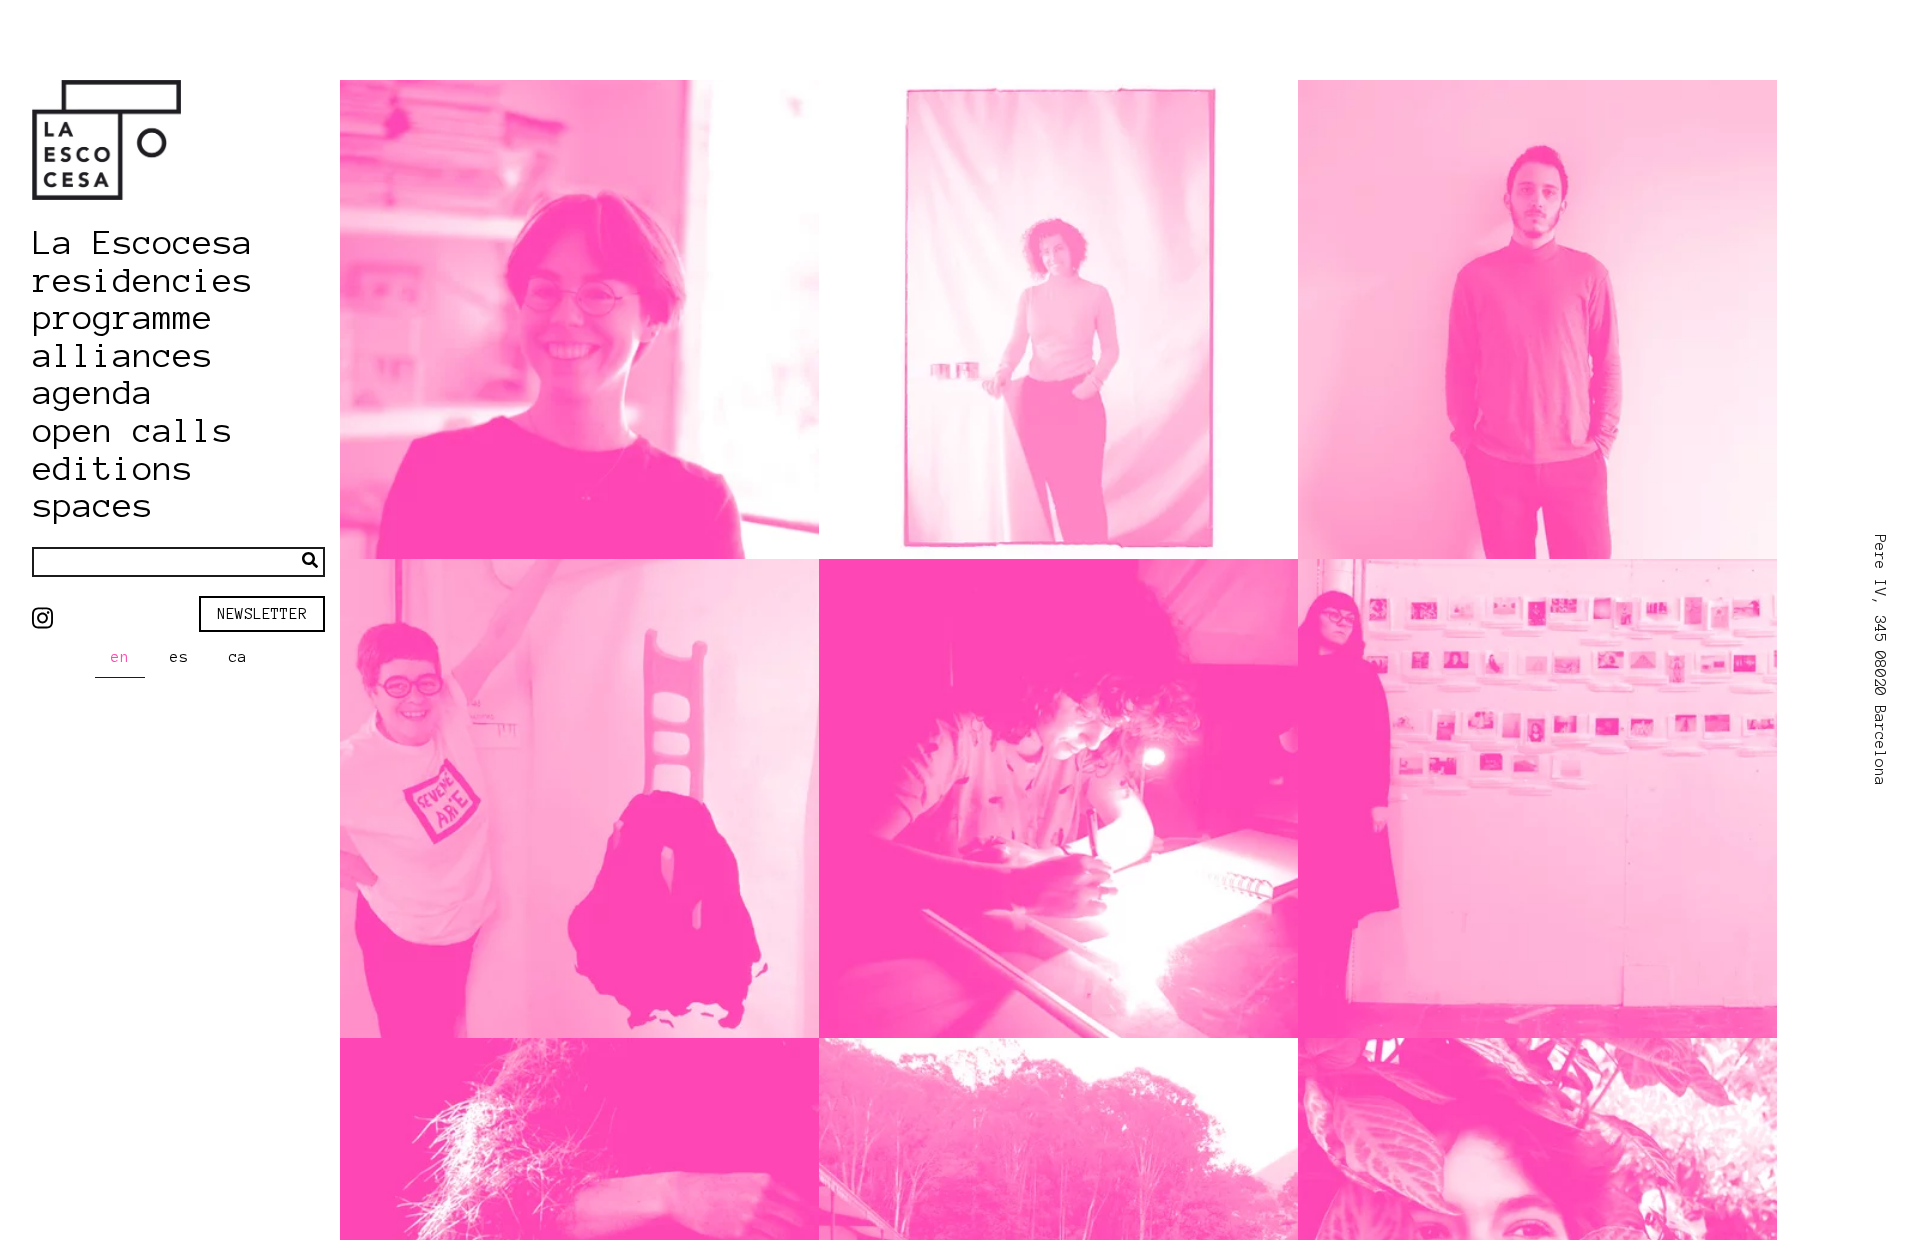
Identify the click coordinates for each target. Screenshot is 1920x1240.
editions (113, 469)
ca (238, 657)
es (179, 657)
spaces (93, 506)
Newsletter (262, 614)
